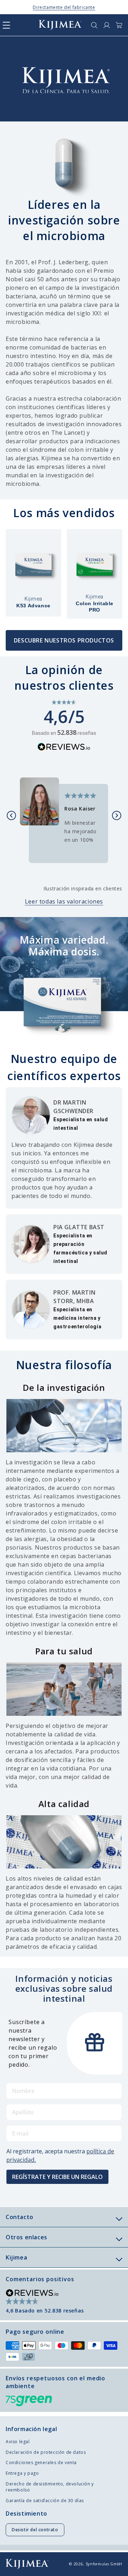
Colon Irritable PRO (95, 603)
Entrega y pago (22, 2473)
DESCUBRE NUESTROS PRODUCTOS (64, 640)
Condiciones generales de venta (41, 2463)
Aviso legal (18, 2442)
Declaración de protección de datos (46, 2452)
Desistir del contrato (35, 2530)
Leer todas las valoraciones (64, 901)
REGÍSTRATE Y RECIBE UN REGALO (57, 2177)
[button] (6, 25)
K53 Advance (33, 602)
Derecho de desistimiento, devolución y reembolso (50, 2487)
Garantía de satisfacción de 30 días (45, 2501)
